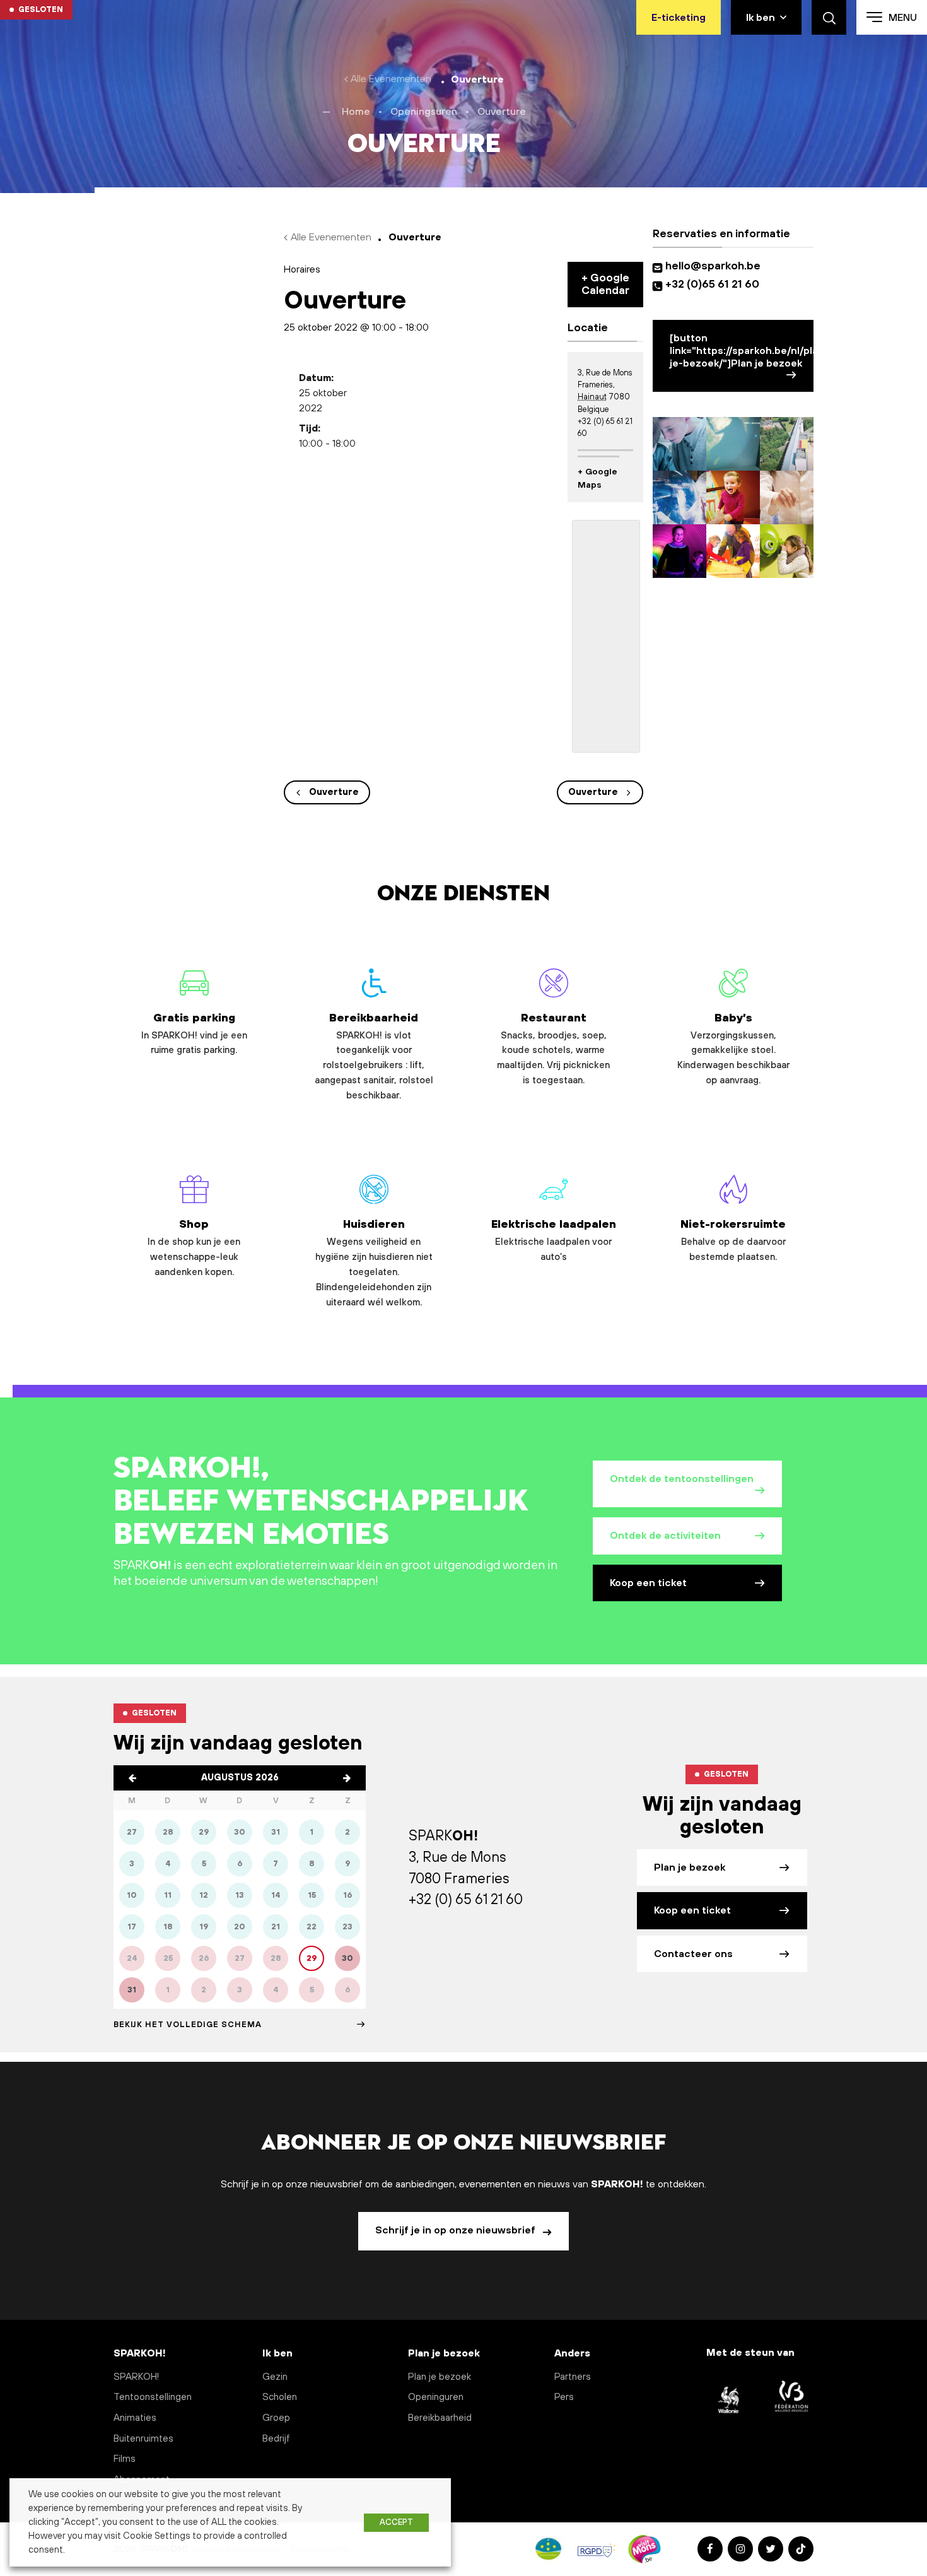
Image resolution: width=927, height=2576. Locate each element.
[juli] (132, 1778)
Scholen (280, 2397)
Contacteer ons (693, 1954)
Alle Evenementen (391, 79)
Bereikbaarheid (374, 1056)
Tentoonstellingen (153, 2397)
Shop (194, 1248)
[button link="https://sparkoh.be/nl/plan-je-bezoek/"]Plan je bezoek (742, 351)
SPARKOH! (136, 2377)
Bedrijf (276, 2439)
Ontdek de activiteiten (665, 1536)
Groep (276, 2418)
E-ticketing (679, 18)
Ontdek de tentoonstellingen (682, 1479)
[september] (347, 1778)
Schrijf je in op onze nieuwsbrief (457, 2230)
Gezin (275, 2377)
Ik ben (761, 18)
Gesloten (41, 9)
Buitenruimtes (143, 2439)
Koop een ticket (648, 1583)
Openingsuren (424, 112)
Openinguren (436, 2397)
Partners (573, 2377)
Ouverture (334, 792)
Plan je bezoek (690, 1867)
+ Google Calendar (605, 285)
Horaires (302, 269)
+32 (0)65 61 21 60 (712, 285)
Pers (564, 2397)
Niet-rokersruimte (733, 1240)
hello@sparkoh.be (715, 266)
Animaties (135, 2418)
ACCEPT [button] (396, 2522)
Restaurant (553, 1049)
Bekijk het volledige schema (188, 2025)
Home (356, 112)
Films (125, 2459)
